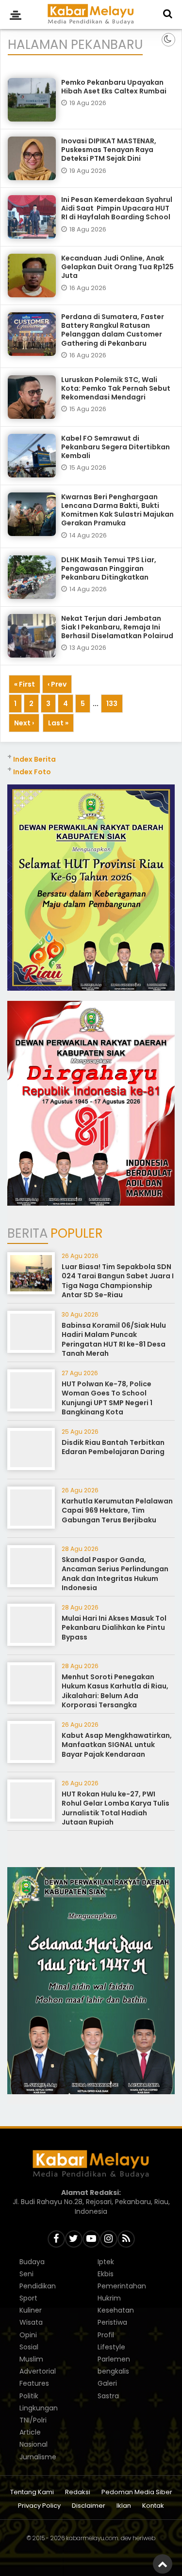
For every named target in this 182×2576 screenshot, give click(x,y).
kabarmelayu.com (92, 2538)
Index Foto (32, 772)
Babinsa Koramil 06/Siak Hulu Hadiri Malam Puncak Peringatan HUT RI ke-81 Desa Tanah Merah (114, 1340)
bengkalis (113, 2371)
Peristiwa (112, 2322)
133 (112, 704)
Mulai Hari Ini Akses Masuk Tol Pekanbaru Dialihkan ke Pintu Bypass (114, 1628)
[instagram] (109, 2239)
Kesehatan (116, 2310)
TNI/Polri (33, 2420)
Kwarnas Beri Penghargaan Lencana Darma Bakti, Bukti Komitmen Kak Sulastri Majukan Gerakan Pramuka (117, 510)
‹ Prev (57, 684)
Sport (28, 2298)
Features (34, 2383)
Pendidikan (38, 2286)
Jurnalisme (38, 2457)
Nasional (33, 2444)
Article (30, 2432)
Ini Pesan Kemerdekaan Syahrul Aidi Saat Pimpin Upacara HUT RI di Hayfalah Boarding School (117, 208)
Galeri (107, 2383)
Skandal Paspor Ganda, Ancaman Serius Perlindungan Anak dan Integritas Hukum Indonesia (115, 1574)
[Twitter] (74, 2239)
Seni (26, 2274)
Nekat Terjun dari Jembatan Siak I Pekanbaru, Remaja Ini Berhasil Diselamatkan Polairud (117, 627)
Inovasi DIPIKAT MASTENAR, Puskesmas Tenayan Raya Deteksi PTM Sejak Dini (109, 150)
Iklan (124, 2506)
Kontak (153, 2506)
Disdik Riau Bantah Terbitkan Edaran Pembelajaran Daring (113, 1447)
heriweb (144, 2538)
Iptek (106, 2262)
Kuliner (31, 2310)
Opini (28, 2335)
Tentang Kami (32, 2492)
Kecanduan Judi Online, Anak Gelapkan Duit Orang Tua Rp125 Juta (117, 267)
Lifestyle (111, 2347)
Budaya (32, 2262)
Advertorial (38, 2371)
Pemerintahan (122, 2286)
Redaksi (78, 2492)
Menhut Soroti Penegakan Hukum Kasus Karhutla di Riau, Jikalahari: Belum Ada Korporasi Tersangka (115, 1691)
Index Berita (34, 759)
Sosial (29, 2347)
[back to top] (163, 2564)
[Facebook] (56, 2239)
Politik (29, 2396)
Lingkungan (39, 2408)
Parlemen (114, 2359)
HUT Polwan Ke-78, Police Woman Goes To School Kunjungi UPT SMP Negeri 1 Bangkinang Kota (107, 1398)
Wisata (31, 2322)
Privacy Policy (39, 2506)
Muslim (31, 2359)
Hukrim (109, 2298)
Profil (106, 2335)
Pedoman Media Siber (137, 2492)
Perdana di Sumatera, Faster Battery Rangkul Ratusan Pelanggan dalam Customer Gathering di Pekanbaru (113, 330)
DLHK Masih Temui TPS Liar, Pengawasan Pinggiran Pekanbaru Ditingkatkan (109, 568)
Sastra (108, 2396)
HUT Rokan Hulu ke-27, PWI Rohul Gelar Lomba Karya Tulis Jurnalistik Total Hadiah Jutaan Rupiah (116, 1808)
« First (25, 684)
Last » (58, 723)
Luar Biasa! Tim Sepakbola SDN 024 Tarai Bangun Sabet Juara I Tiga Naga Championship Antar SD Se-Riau (118, 1281)
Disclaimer (89, 2506)
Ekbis (106, 2274)
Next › (24, 723)
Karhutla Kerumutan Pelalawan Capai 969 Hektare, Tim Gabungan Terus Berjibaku (117, 1510)
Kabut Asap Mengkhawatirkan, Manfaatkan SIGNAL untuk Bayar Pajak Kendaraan (117, 1745)
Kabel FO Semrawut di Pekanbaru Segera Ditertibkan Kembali (116, 447)
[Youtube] (91, 2239)
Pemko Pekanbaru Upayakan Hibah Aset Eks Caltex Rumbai (114, 87)
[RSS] (126, 2239)
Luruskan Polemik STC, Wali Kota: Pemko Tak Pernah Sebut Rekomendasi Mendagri (116, 388)
